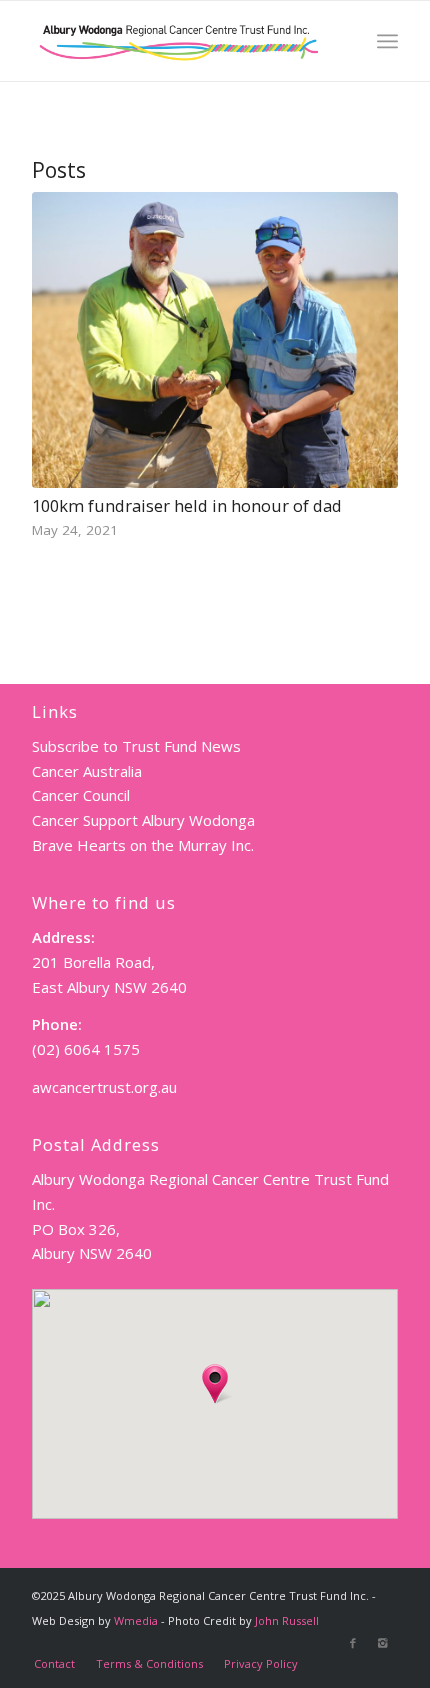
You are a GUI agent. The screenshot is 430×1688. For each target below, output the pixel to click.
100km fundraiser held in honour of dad (187, 505)
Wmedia (136, 1620)
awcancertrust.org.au (104, 1087)
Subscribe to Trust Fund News (136, 746)
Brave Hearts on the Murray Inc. (143, 845)
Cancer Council (81, 795)
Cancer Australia (87, 771)
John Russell (287, 1620)
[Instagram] (383, 1643)
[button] (215, 1384)
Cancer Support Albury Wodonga (143, 820)
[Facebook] (353, 1643)
